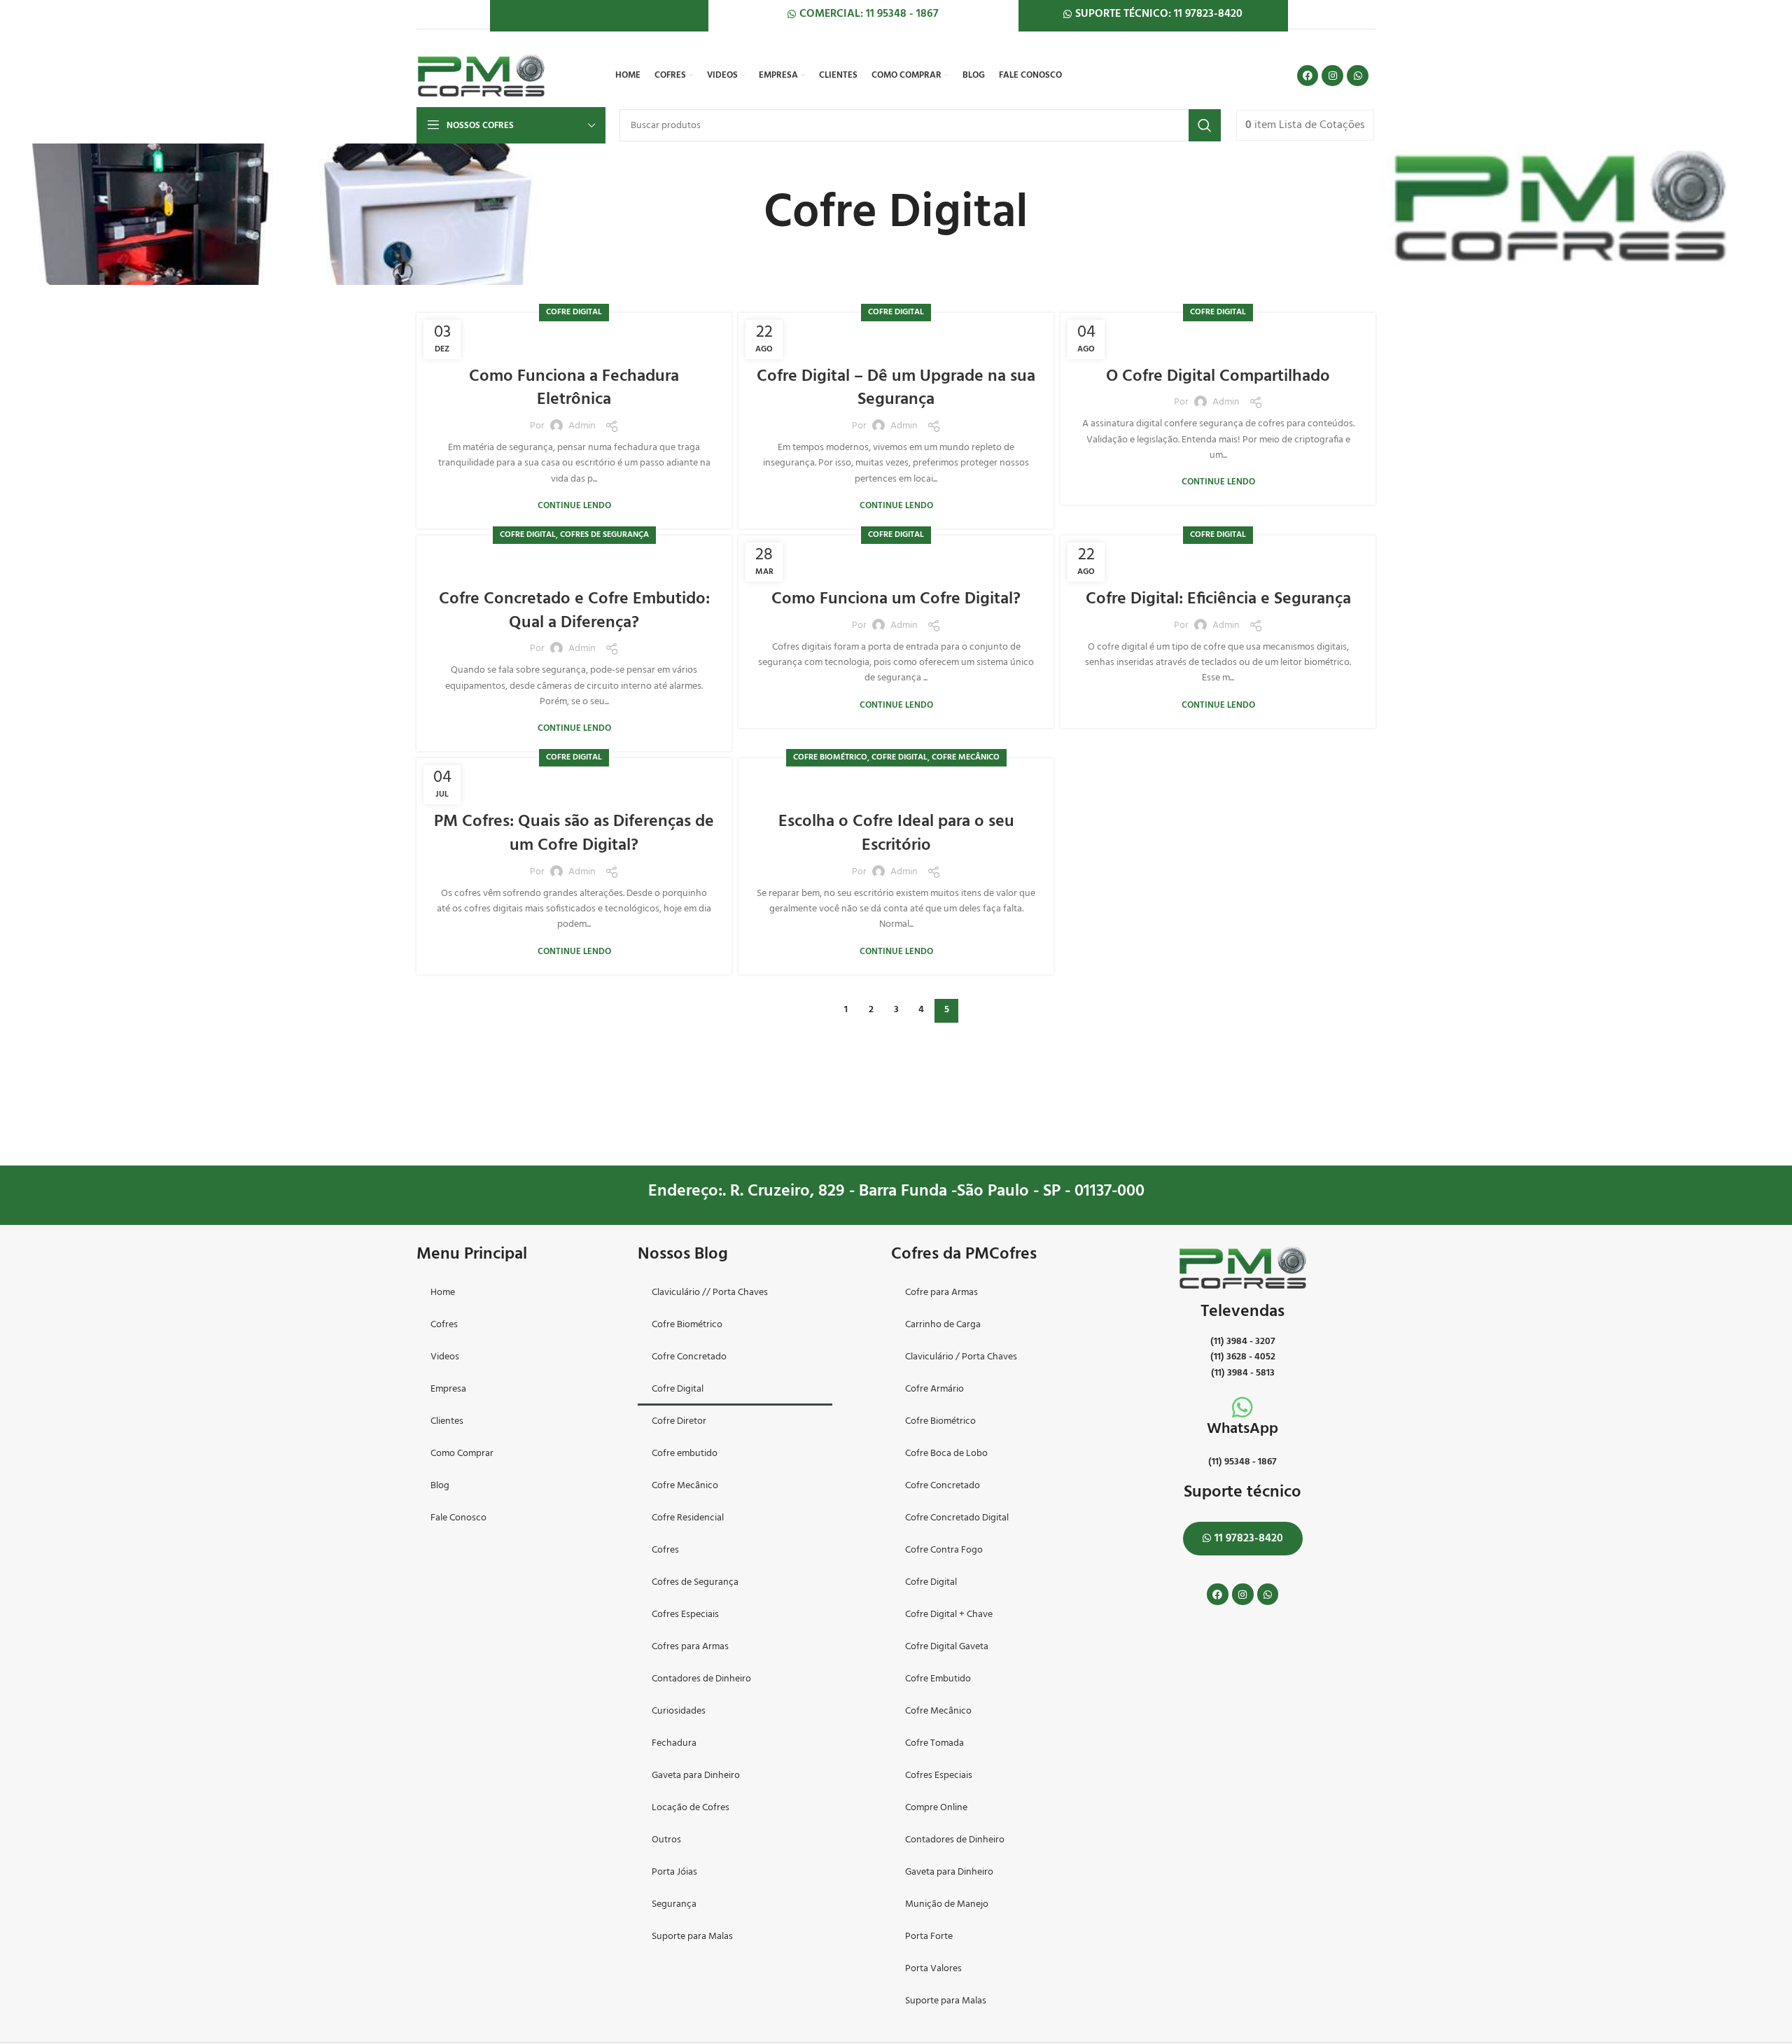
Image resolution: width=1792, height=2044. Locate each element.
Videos (445, 1357)
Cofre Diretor (679, 1421)
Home (443, 1293)
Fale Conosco (458, 1518)
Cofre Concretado (689, 1357)
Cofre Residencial (688, 1518)
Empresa (448, 1389)
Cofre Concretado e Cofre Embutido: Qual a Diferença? (574, 611)
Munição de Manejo (947, 1904)
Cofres (444, 1325)
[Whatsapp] (1358, 76)
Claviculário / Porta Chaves (961, 1357)
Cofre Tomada (934, 1743)
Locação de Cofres (691, 1808)
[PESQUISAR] (1205, 125)
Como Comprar (462, 1454)
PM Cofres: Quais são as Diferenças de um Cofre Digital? (574, 834)
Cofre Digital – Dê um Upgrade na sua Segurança (896, 388)
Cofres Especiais (685, 1615)
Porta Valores (933, 1969)
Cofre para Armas (941, 1293)
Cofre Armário (934, 1389)
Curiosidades (679, 1711)
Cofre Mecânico (966, 757)
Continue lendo (574, 506)
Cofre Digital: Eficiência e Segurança (1218, 599)
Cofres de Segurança (604, 535)
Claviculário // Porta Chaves (710, 1293)
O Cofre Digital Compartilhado (1218, 377)
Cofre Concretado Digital (957, 1518)
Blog (440, 1486)
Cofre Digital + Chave (949, 1615)
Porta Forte (929, 1937)
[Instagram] (1332, 76)
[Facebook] (1308, 76)
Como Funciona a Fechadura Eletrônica (574, 388)
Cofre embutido (685, 1454)
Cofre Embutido (938, 1679)
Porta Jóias (674, 1872)
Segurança (674, 1904)
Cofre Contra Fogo (944, 1550)
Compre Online (936, 1808)
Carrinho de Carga (943, 1325)
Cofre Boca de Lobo (946, 1454)
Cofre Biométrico (830, 757)
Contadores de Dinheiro (701, 1679)
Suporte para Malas (692, 1937)
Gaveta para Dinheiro (696, 1776)
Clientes (447, 1421)
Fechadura (674, 1743)
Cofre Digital (574, 312)
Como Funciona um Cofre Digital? (896, 599)
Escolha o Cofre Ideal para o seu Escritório (896, 834)
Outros (666, 1840)
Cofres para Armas (690, 1647)
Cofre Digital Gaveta (947, 1647)
